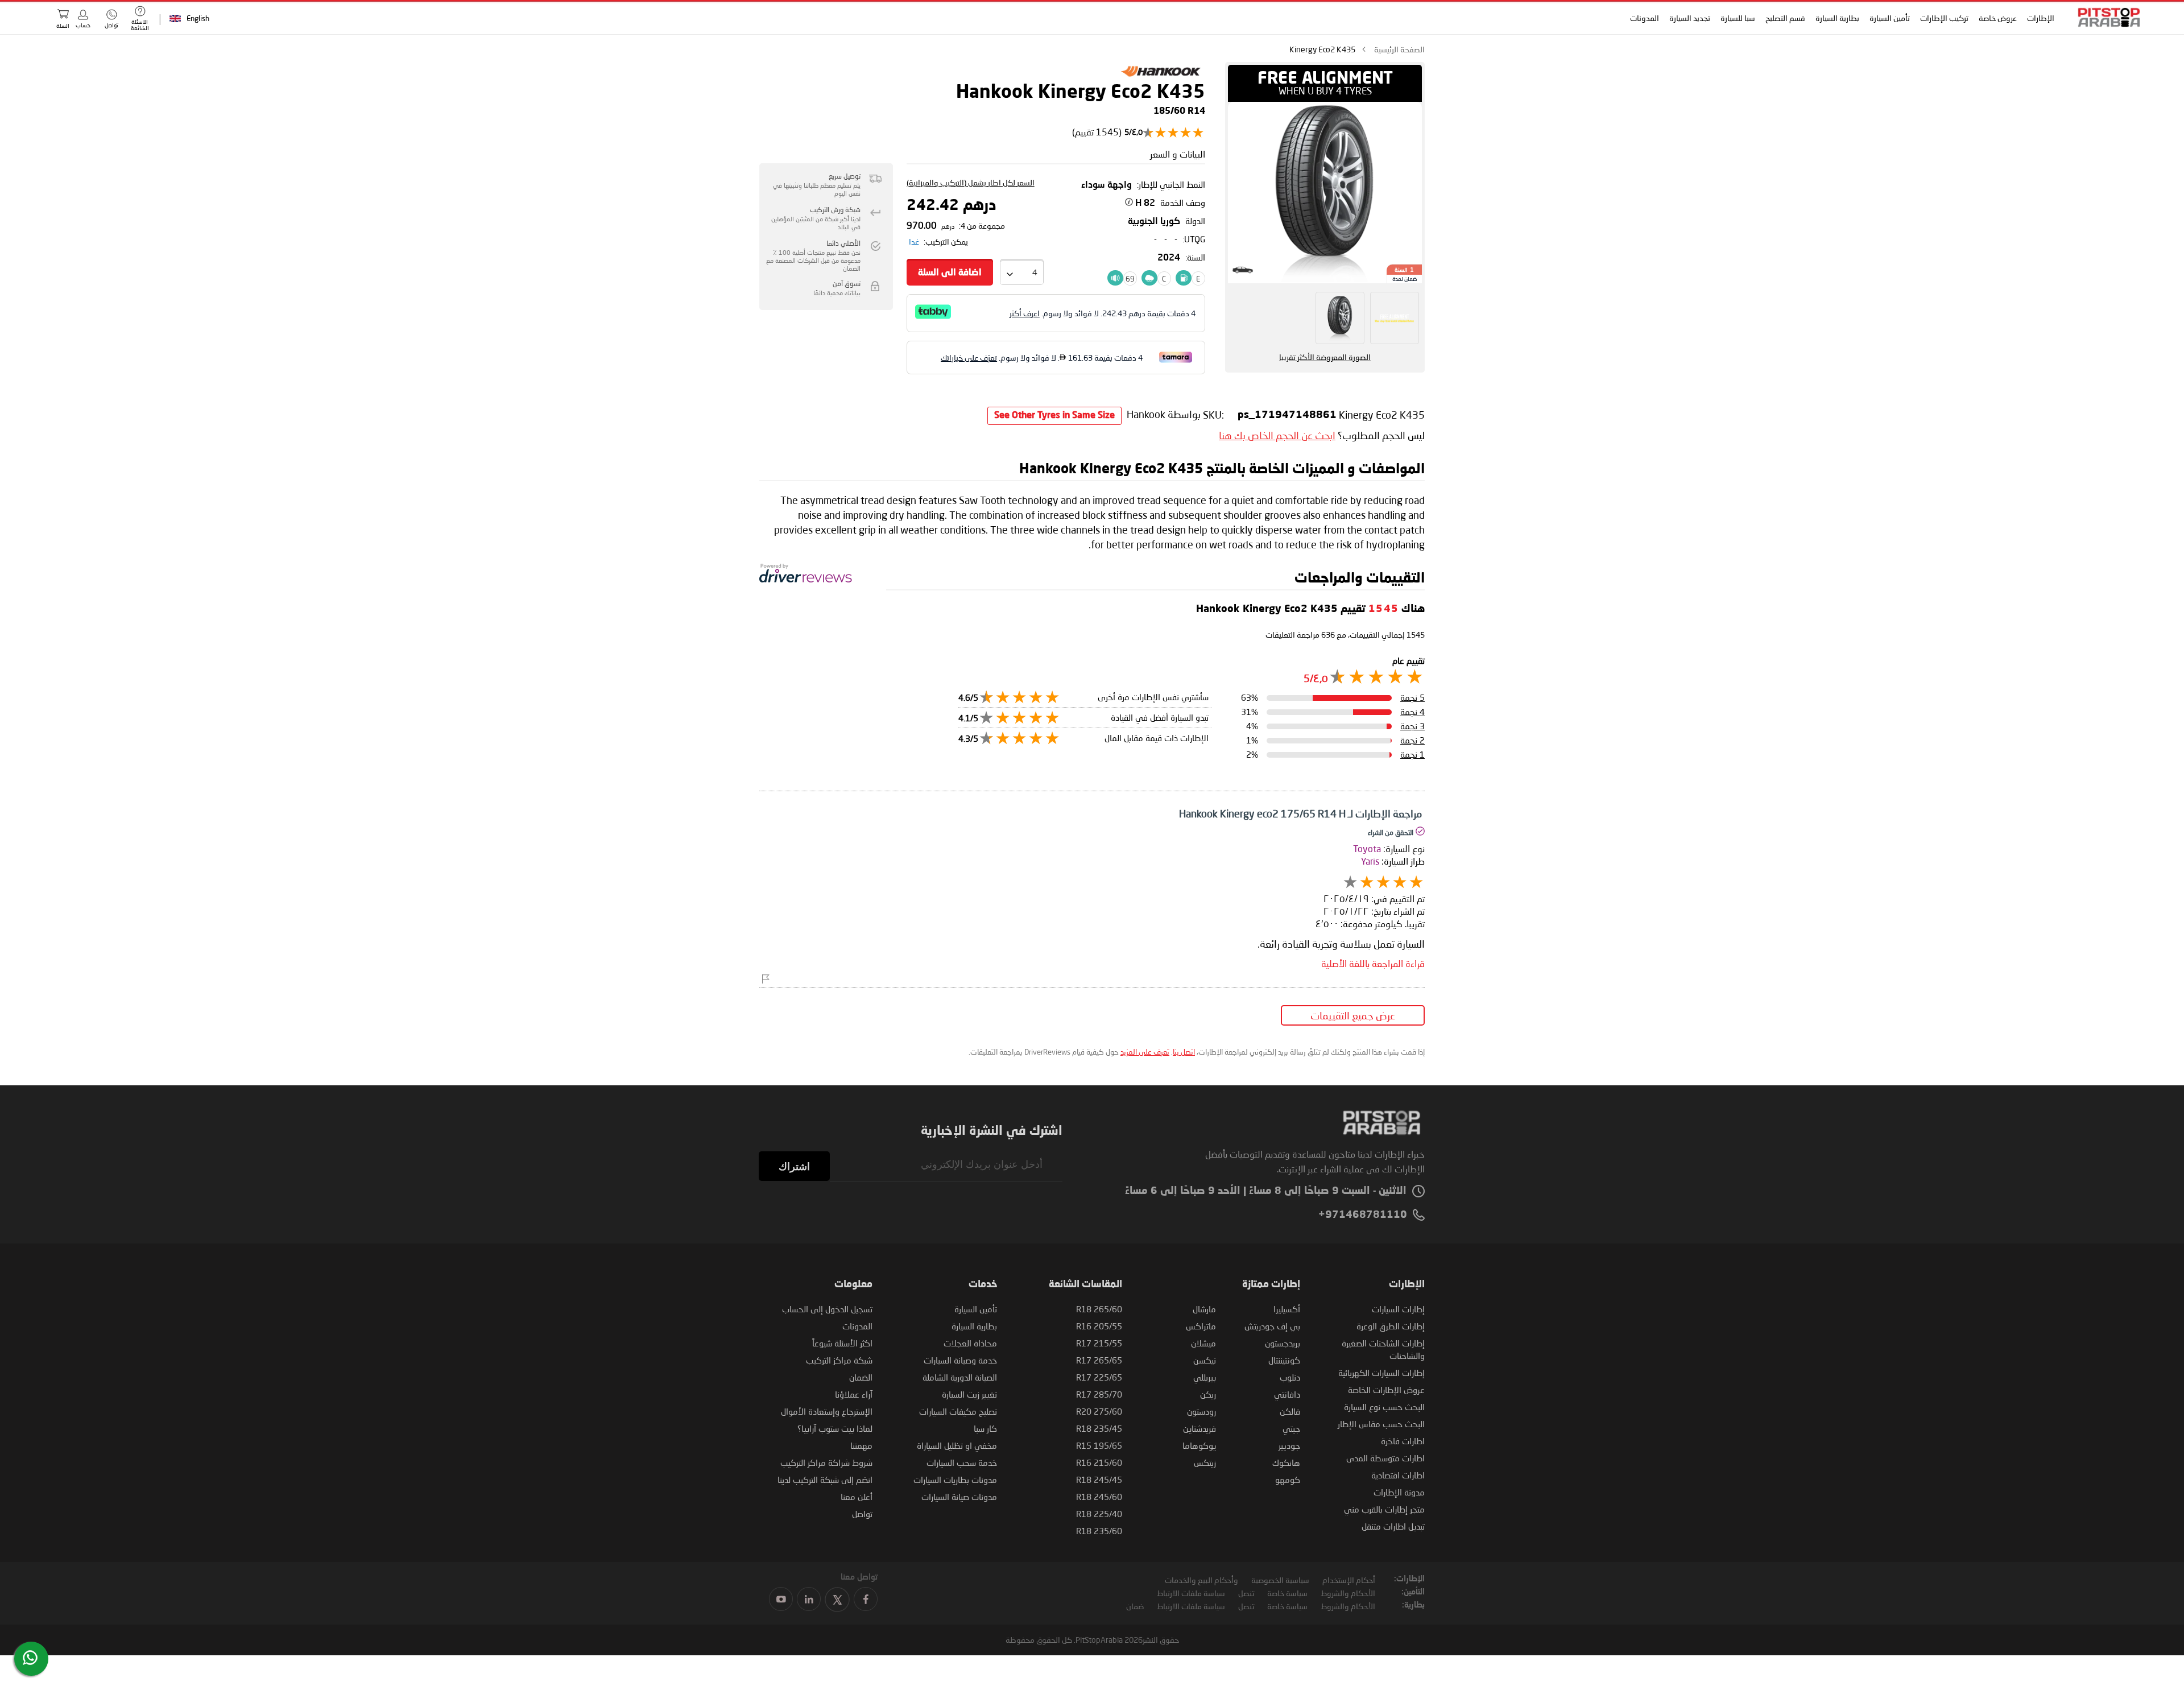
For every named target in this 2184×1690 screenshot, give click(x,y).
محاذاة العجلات (970, 1343)
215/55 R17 (1099, 1343)
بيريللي (1205, 1377)
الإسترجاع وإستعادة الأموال (827, 1411)
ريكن (1208, 1394)
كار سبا (985, 1428)
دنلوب (1290, 1377)
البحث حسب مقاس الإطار (1381, 1424)
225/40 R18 (1099, 1514)
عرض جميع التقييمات (1353, 1015)
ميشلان (1203, 1343)
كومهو (1288, 1480)
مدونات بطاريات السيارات (955, 1480)
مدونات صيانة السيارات (959, 1497)
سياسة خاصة (1287, 1593)
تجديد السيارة (1690, 18)
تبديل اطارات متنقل (1393, 1526)
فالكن (1290, 1411)
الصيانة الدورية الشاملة (960, 1377)
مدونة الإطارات (1399, 1492)
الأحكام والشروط (1348, 1593)
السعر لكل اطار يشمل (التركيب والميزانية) (971, 182)
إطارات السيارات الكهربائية (1381, 1373)
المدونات (1645, 18)
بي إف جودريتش (1272, 1326)
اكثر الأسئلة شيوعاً (842, 1343)
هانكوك (1286, 1462)
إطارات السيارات (1398, 1309)
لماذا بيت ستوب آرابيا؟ (835, 1428)
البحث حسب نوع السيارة (1384, 1407)
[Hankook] (1161, 78)
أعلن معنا (857, 1497)
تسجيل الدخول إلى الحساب (827, 1309)
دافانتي (1287, 1394)
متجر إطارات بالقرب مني (1384, 1509)
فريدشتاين (1199, 1428)
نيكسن (1205, 1360)
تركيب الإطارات (1944, 18)
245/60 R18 (1099, 1497)
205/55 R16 (1099, 1326)
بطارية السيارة (1837, 18)
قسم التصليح (1785, 18)
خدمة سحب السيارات (962, 1462)
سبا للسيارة (1738, 18)
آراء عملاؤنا (854, 1394)
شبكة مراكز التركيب (839, 1360)
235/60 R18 (1099, 1531)
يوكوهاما (1199, 1445)
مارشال (1204, 1309)
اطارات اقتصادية (1398, 1475)
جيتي (1291, 1428)
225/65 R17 (1099, 1377)
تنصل (1246, 1593)
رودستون (1201, 1411)
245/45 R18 (1099, 1480)
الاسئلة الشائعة (140, 25)
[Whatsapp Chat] (30, 1658)
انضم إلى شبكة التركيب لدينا (825, 1480)
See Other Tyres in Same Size (1054, 416)
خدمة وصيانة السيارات (960, 1360)
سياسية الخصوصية (1280, 1580)
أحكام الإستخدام (1349, 1580)
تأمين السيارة (1890, 18)
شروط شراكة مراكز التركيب (826, 1462)
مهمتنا (861, 1445)
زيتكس (1205, 1462)
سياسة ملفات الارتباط (1191, 1593)
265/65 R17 (1099, 1360)
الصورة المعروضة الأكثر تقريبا (1325, 357)
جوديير (1289, 1445)
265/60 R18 (1099, 1309)
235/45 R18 (1099, 1428)
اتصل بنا (1184, 1052)
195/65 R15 (1099, 1445)
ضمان (1135, 1606)
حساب (83, 25)
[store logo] (2106, 17)
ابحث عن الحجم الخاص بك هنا (1277, 435)
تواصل (862, 1514)
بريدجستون (1283, 1343)
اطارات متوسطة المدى (1385, 1458)
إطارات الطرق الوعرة (1391, 1326)
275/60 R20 (1099, 1411)
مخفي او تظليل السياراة (957, 1445)
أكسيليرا (1287, 1309)
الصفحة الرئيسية (1399, 49)
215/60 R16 (1099, 1462)
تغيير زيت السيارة (969, 1394)
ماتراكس (1201, 1326)
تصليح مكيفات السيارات (958, 1411)
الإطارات (2041, 18)
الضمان (861, 1377)
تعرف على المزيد (1145, 1052)
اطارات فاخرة (1403, 1441)
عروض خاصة (1998, 18)
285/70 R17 (1099, 1394)
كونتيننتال (1284, 1360)
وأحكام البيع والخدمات (1201, 1580)
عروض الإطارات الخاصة (1386, 1390)
